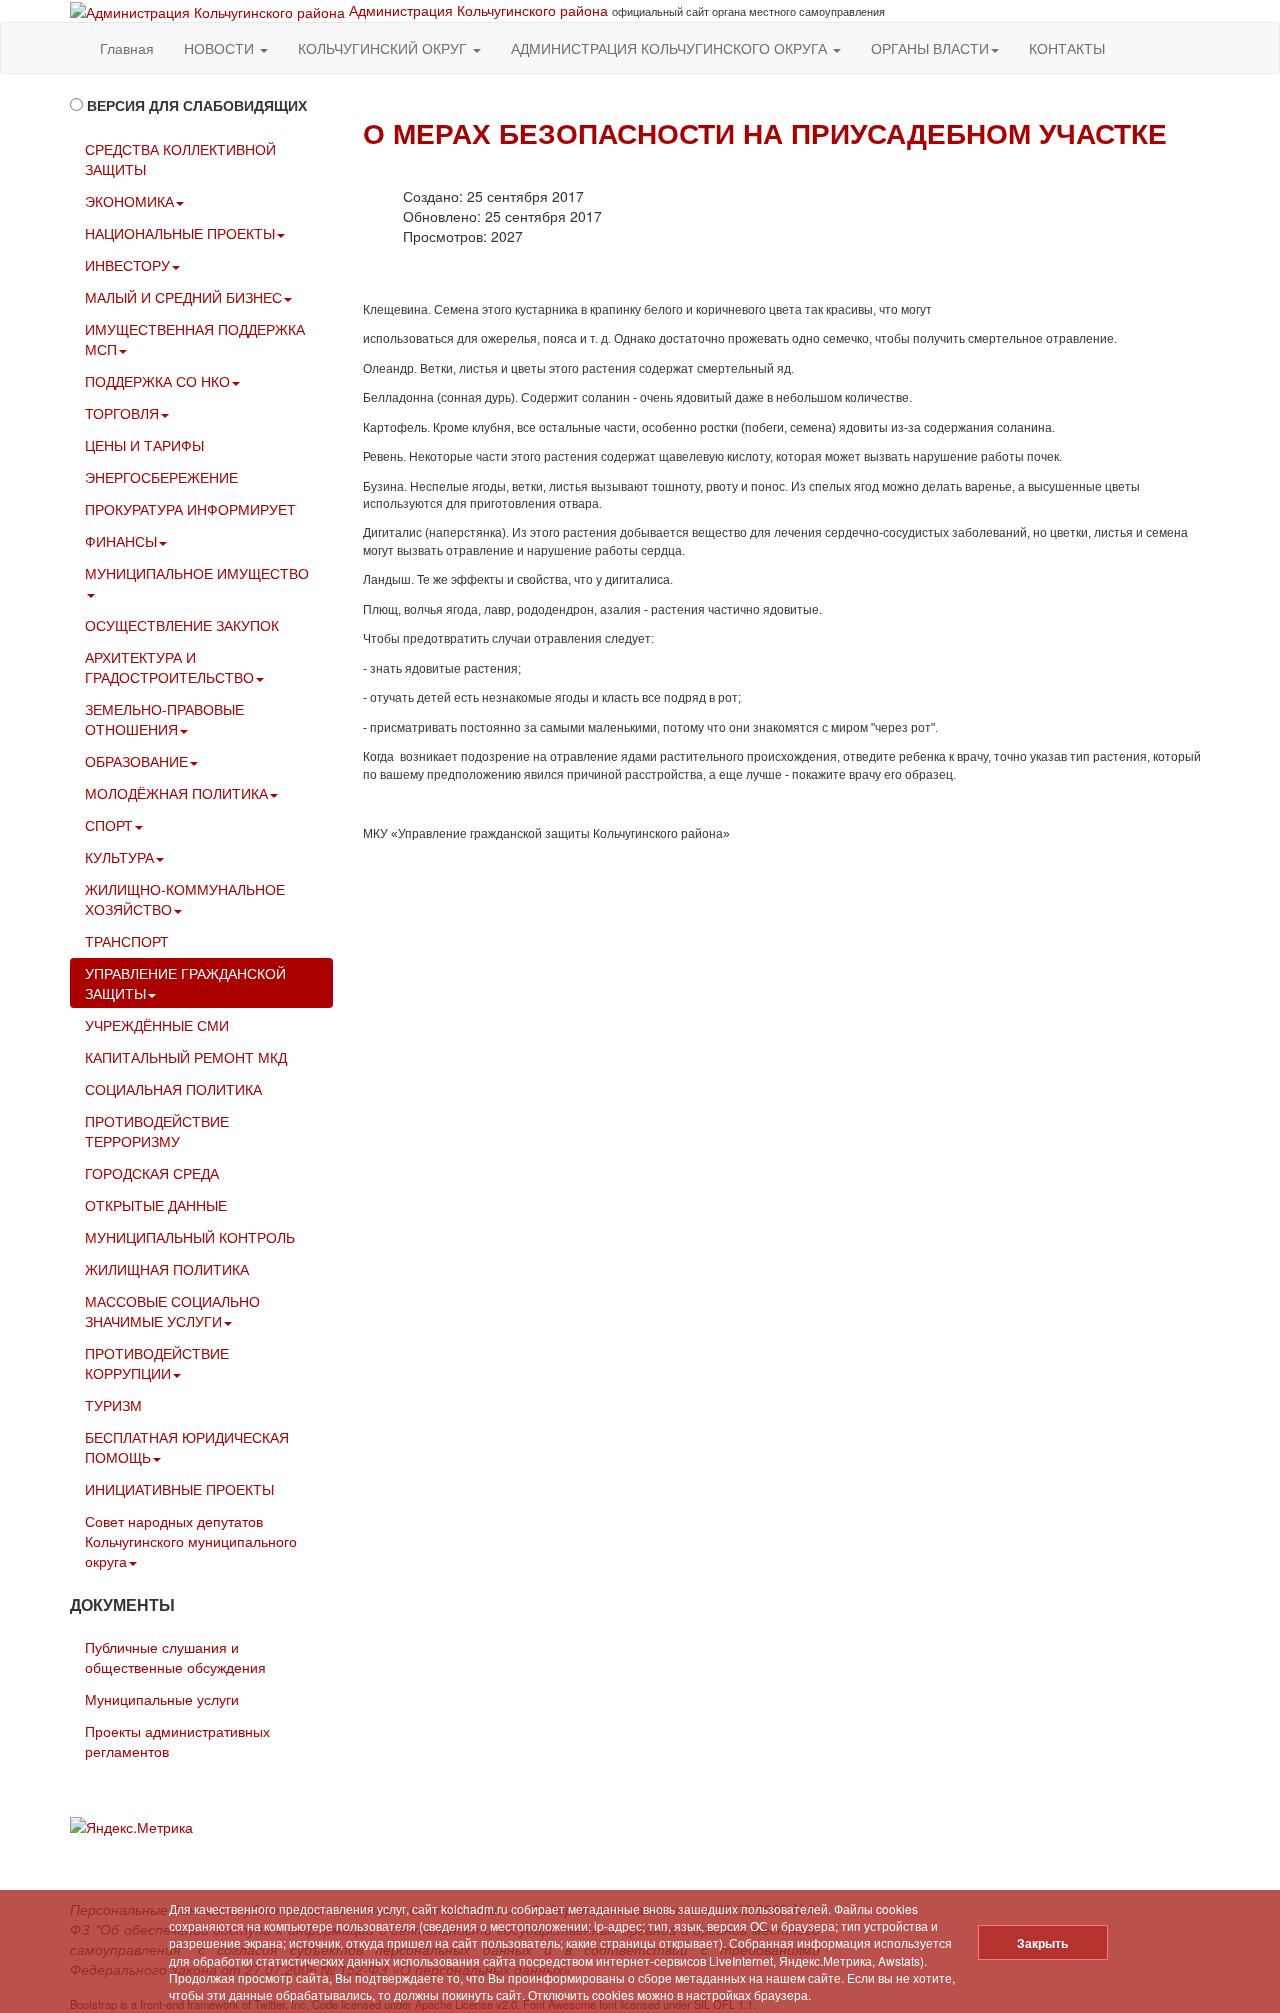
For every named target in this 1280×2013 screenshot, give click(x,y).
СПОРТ (109, 825)
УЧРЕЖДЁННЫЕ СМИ (157, 1025)
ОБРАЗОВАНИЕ (136, 761)
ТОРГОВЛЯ (122, 413)
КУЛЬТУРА (119, 857)
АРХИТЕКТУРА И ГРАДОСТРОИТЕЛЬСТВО (169, 667)
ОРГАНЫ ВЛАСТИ (930, 48)
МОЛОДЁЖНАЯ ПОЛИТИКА (176, 793)
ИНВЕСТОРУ (127, 265)
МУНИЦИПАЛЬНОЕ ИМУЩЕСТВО (197, 573)
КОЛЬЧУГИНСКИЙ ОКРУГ (384, 48)
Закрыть (1042, 1943)
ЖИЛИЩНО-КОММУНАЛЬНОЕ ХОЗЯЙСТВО (185, 899)
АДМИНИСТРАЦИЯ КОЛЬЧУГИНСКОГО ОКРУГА (671, 48)
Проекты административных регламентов (177, 1741)
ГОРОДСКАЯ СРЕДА (152, 1173)
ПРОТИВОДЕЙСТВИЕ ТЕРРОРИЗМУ (157, 1131)
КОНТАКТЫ (1067, 48)
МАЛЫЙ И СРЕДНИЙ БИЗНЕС (183, 297)
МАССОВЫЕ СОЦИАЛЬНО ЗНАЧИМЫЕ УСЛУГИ (172, 1311)
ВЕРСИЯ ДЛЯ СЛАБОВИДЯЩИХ (197, 105)
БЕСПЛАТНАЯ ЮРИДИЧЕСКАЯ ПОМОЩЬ (187, 1447)
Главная (127, 48)
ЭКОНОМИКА (129, 201)
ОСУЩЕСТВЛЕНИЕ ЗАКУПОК (182, 625)
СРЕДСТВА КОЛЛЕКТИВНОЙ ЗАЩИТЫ (180, 159)
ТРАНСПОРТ (127, 941)
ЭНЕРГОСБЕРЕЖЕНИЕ (161, 477)
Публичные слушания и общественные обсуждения (175, 1657)
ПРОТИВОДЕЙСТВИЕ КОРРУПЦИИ (157, 1363)
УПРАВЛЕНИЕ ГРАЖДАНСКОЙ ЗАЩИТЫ (185, 983)
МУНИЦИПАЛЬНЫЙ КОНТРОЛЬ (190, 1237)
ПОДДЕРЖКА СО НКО (157, 381)
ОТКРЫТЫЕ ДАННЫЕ (156, 1205)
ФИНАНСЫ (121, 541)
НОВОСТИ (221, 48)
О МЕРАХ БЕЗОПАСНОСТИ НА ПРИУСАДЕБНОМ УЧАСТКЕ (765, 132)
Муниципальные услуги (162, 1699)
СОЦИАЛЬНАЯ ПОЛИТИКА (173, 1089)
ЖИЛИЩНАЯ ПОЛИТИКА (167, 1269)
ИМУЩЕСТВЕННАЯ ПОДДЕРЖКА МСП (195, 339)
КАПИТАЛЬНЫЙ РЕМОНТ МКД (186, 1057)
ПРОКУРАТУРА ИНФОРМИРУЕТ (190, 509)
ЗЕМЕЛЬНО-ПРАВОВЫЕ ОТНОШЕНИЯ (164, 719)
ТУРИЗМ (113, 1405)
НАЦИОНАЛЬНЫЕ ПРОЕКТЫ (180, 233)
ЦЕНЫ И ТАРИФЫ (144, 445)
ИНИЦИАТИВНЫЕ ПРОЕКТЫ (179, 1489)
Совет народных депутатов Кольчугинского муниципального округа (191, 1541)
